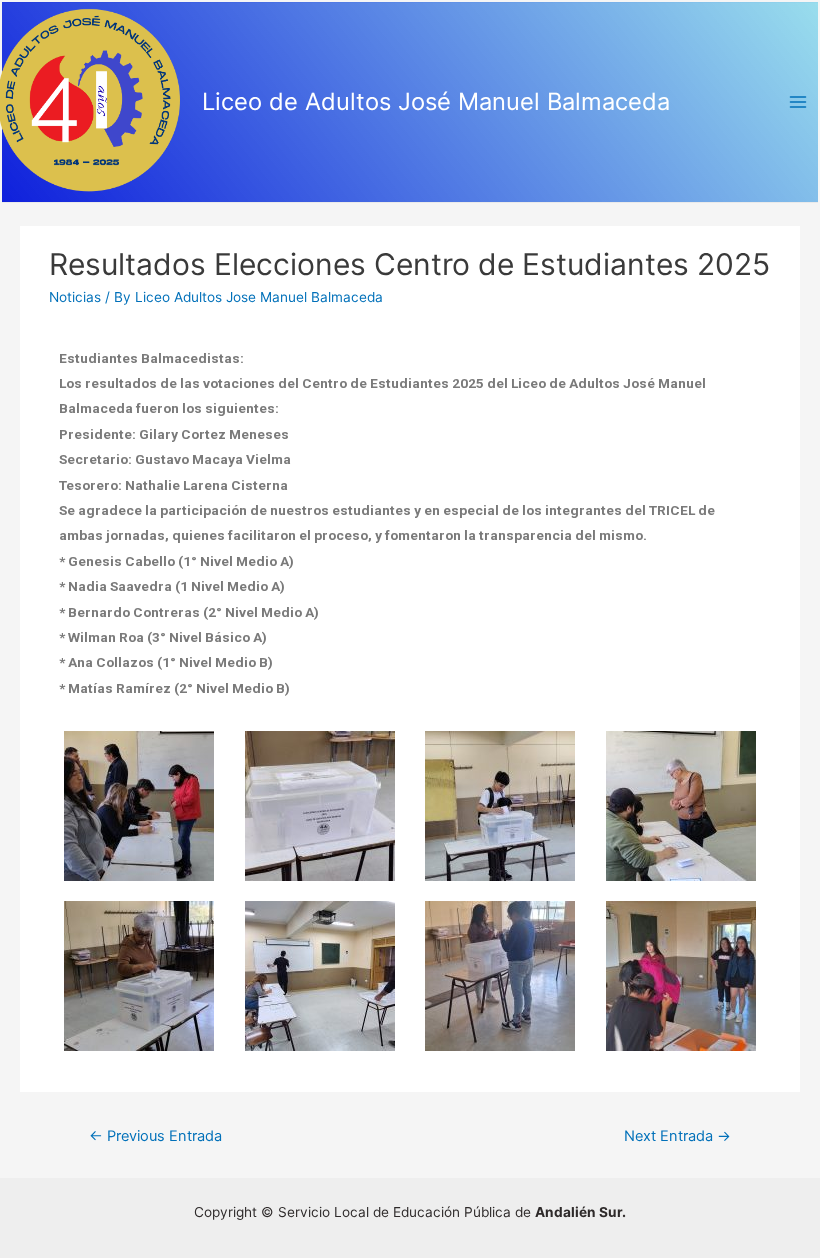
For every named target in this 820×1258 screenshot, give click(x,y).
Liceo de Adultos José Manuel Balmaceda (436, 101)
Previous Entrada (155, 1136)
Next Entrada (677, 1136)
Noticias (75, 297)
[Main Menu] (798, 102)
